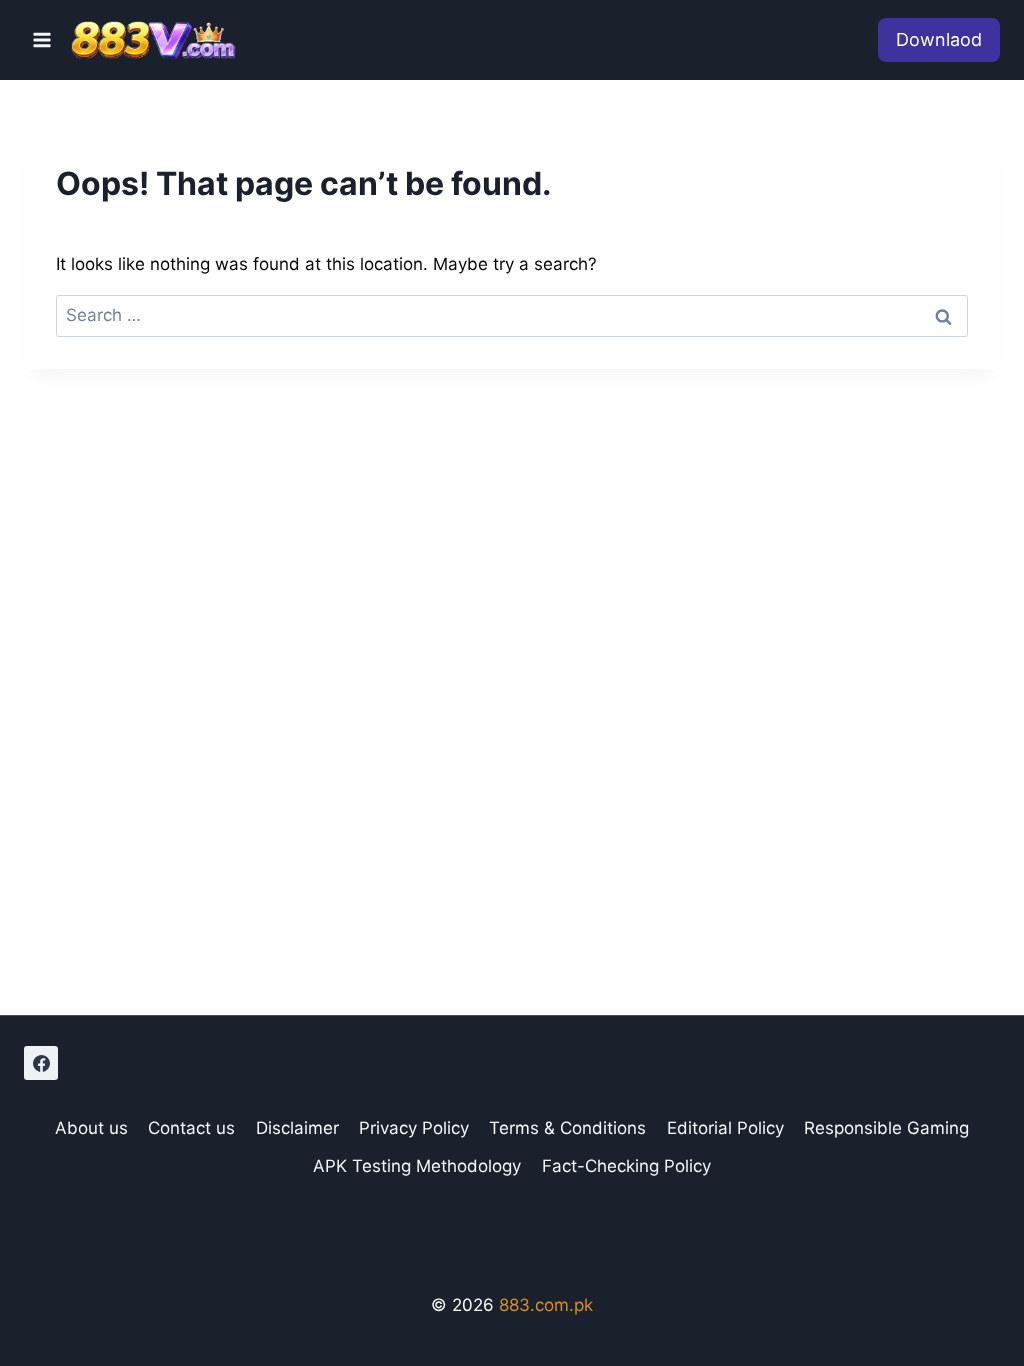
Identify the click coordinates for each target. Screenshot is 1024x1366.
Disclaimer (297, 1128)
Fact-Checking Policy (626, 1166)
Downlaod (939, 39)
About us (91, 1128)
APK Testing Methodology (417, 1166)
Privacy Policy (414, 1128)
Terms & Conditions (567, 1128)
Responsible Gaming (886, 1128)
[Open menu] (42, 39)
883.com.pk (546, 1305)
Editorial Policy (725, 1128)
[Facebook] (41, 1063)
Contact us (191, 1128)
